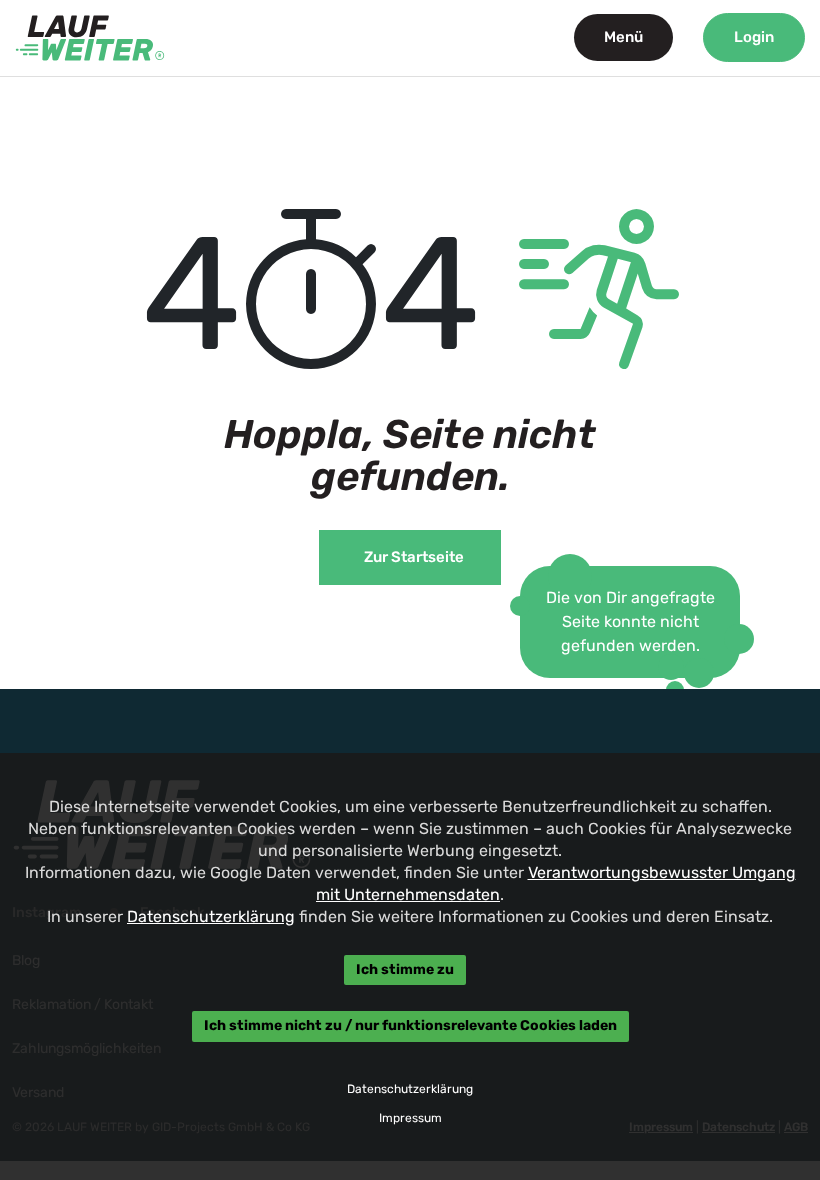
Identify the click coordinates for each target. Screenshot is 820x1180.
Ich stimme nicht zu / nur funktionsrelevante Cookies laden (410, 1026)
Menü (623, 37)
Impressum (410, 1118)
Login (754, 37)
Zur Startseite (414, 557)
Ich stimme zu (405, 969)
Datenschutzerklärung (211, 916)
